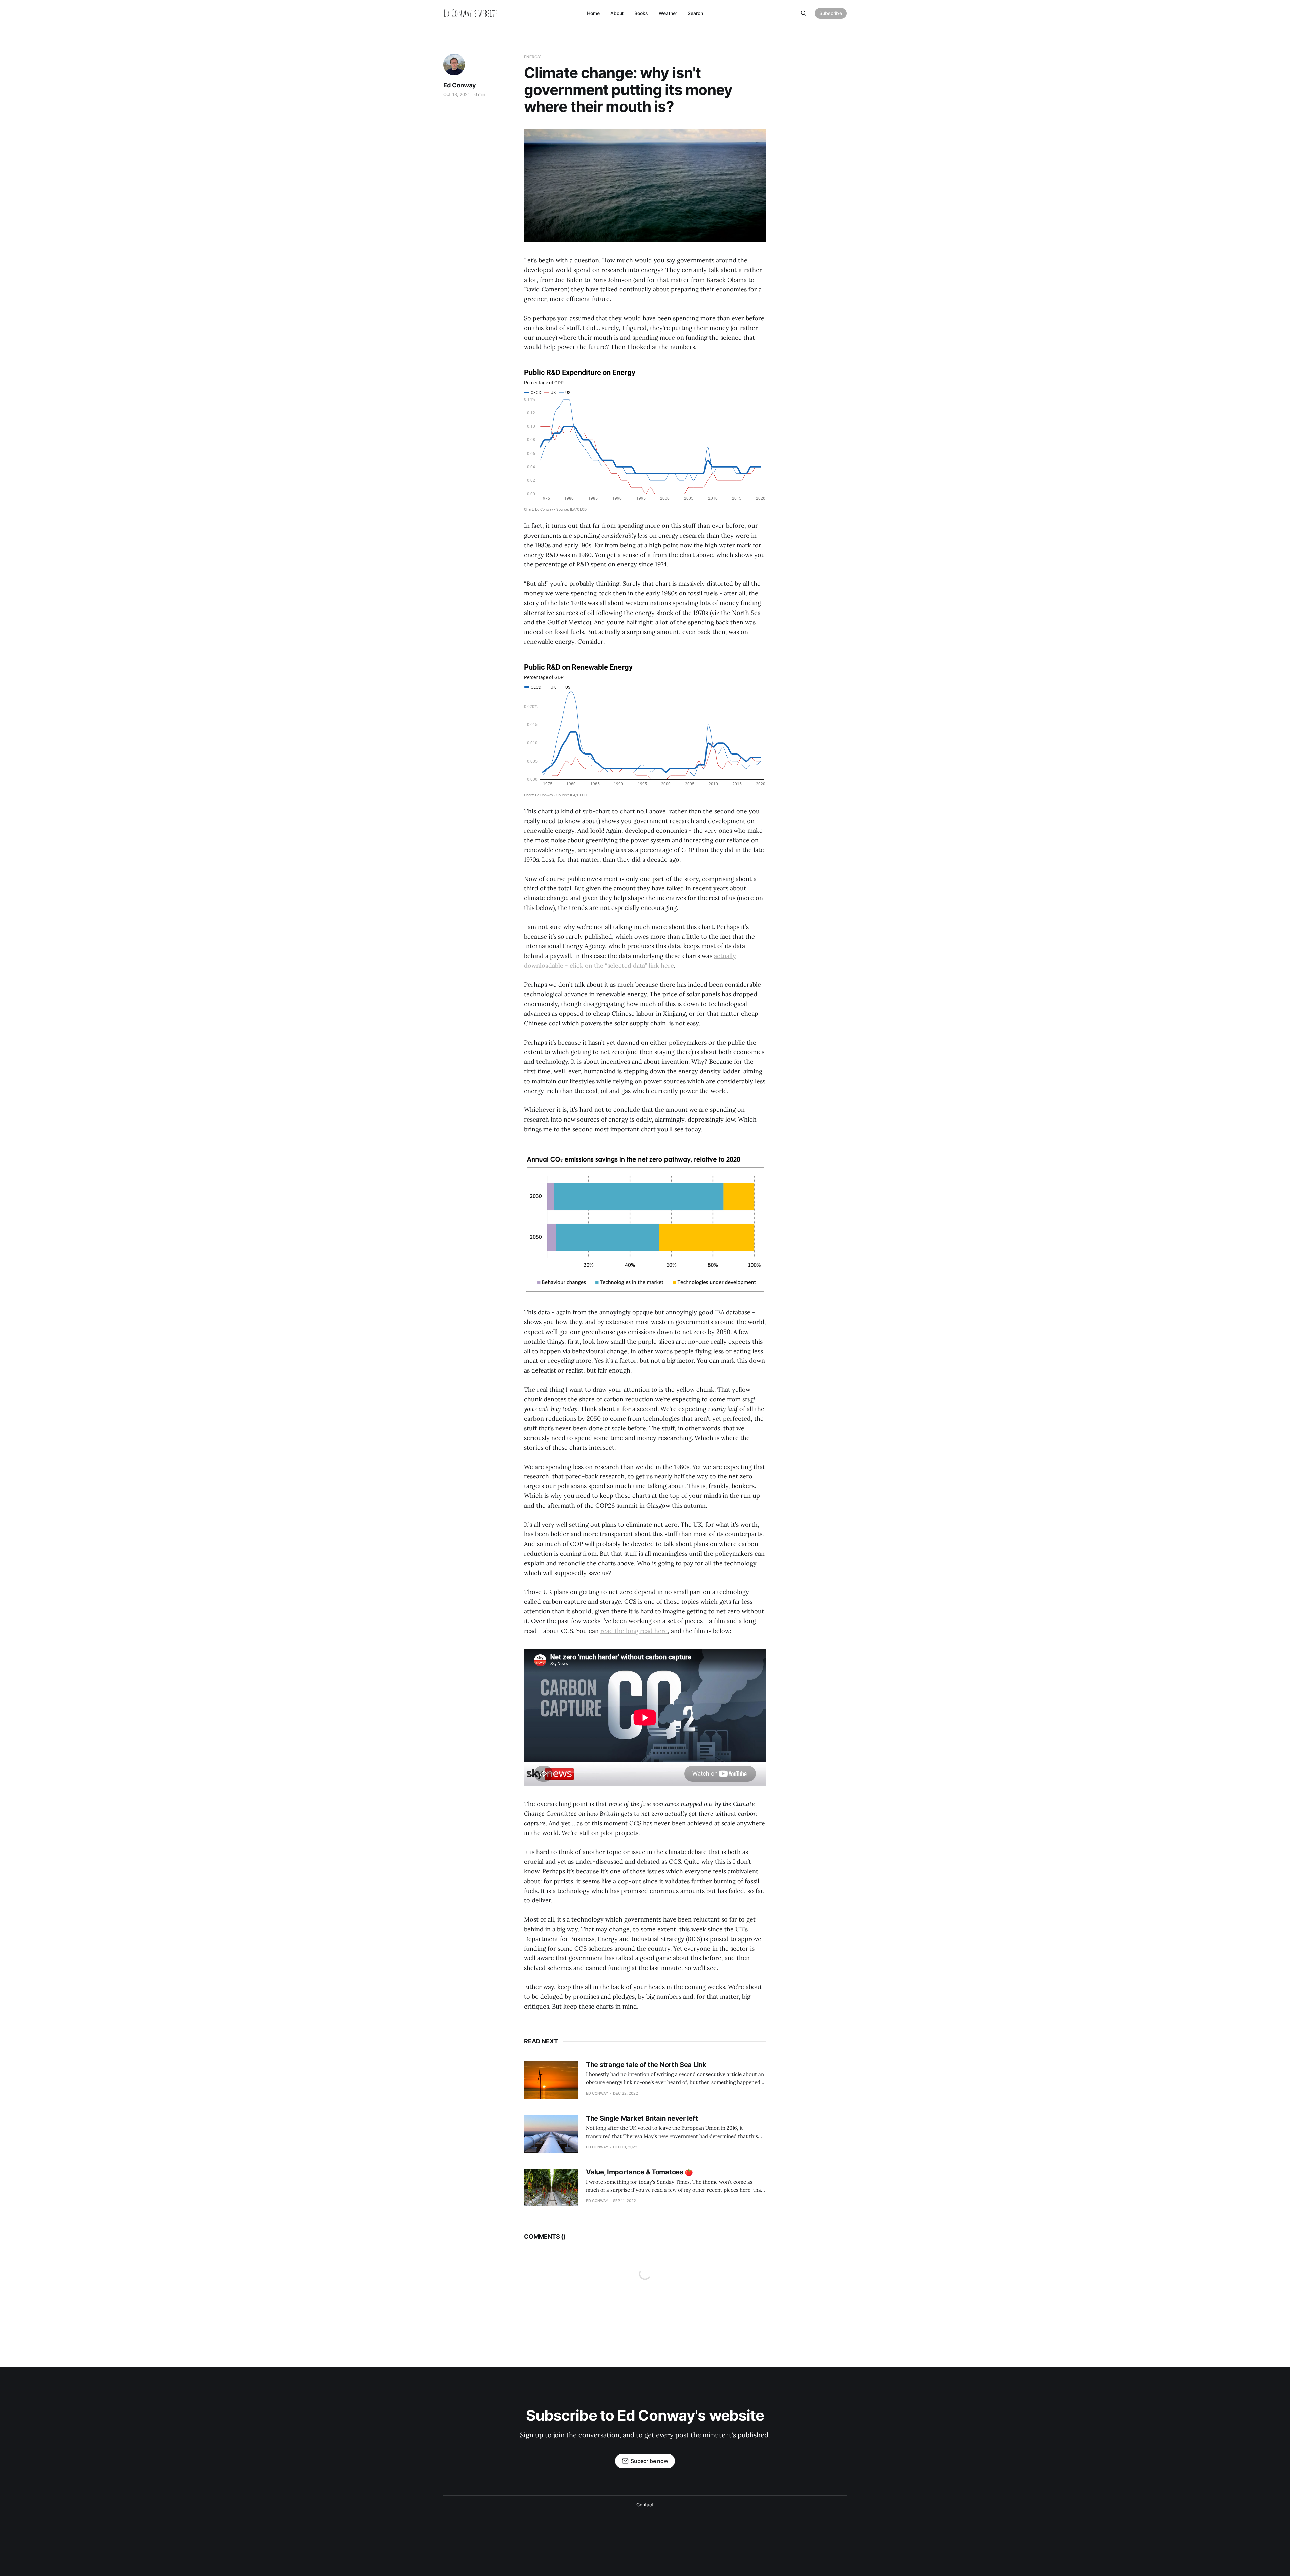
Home (593, 13)
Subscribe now (649, 2461)
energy (532, 57)
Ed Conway (460, 85)
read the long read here (634, 1631)
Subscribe (831, 13)
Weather (668, 13)
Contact (645, 2505)
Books (641, 13)
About (617, 13)
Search (695, 13)
